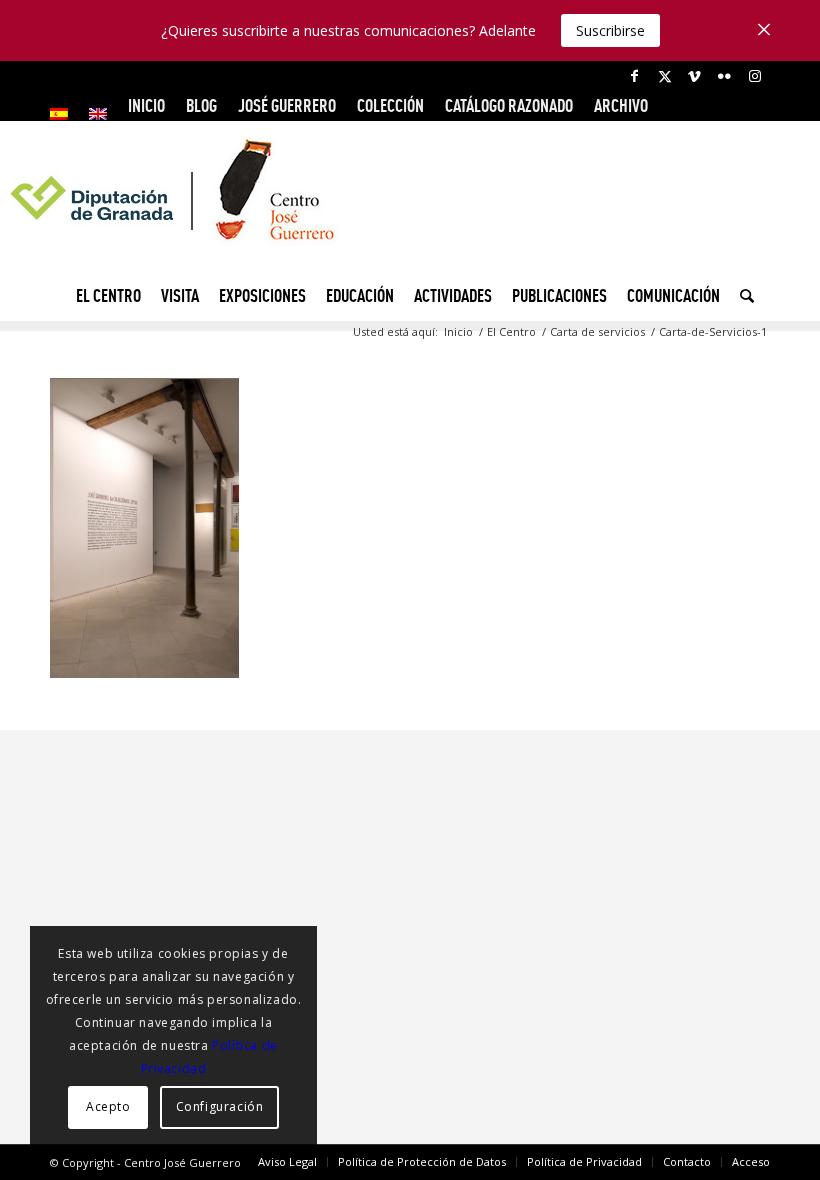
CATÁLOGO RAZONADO (509, 105)
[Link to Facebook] (634, 76)
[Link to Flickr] (724, 76)
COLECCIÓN (390, 105)
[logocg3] (410, 206)
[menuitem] (64, 114)
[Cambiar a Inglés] (98, 114)
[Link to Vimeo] (694, 76)
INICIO (146, 105)
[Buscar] (742, 296)
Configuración (220, 1106)
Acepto (108, 1106)
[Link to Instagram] (755, 76)
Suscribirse (610, 30)
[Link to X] (664, 76)
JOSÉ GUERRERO (287, 105)
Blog (201, 105)
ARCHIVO (621, 105)
